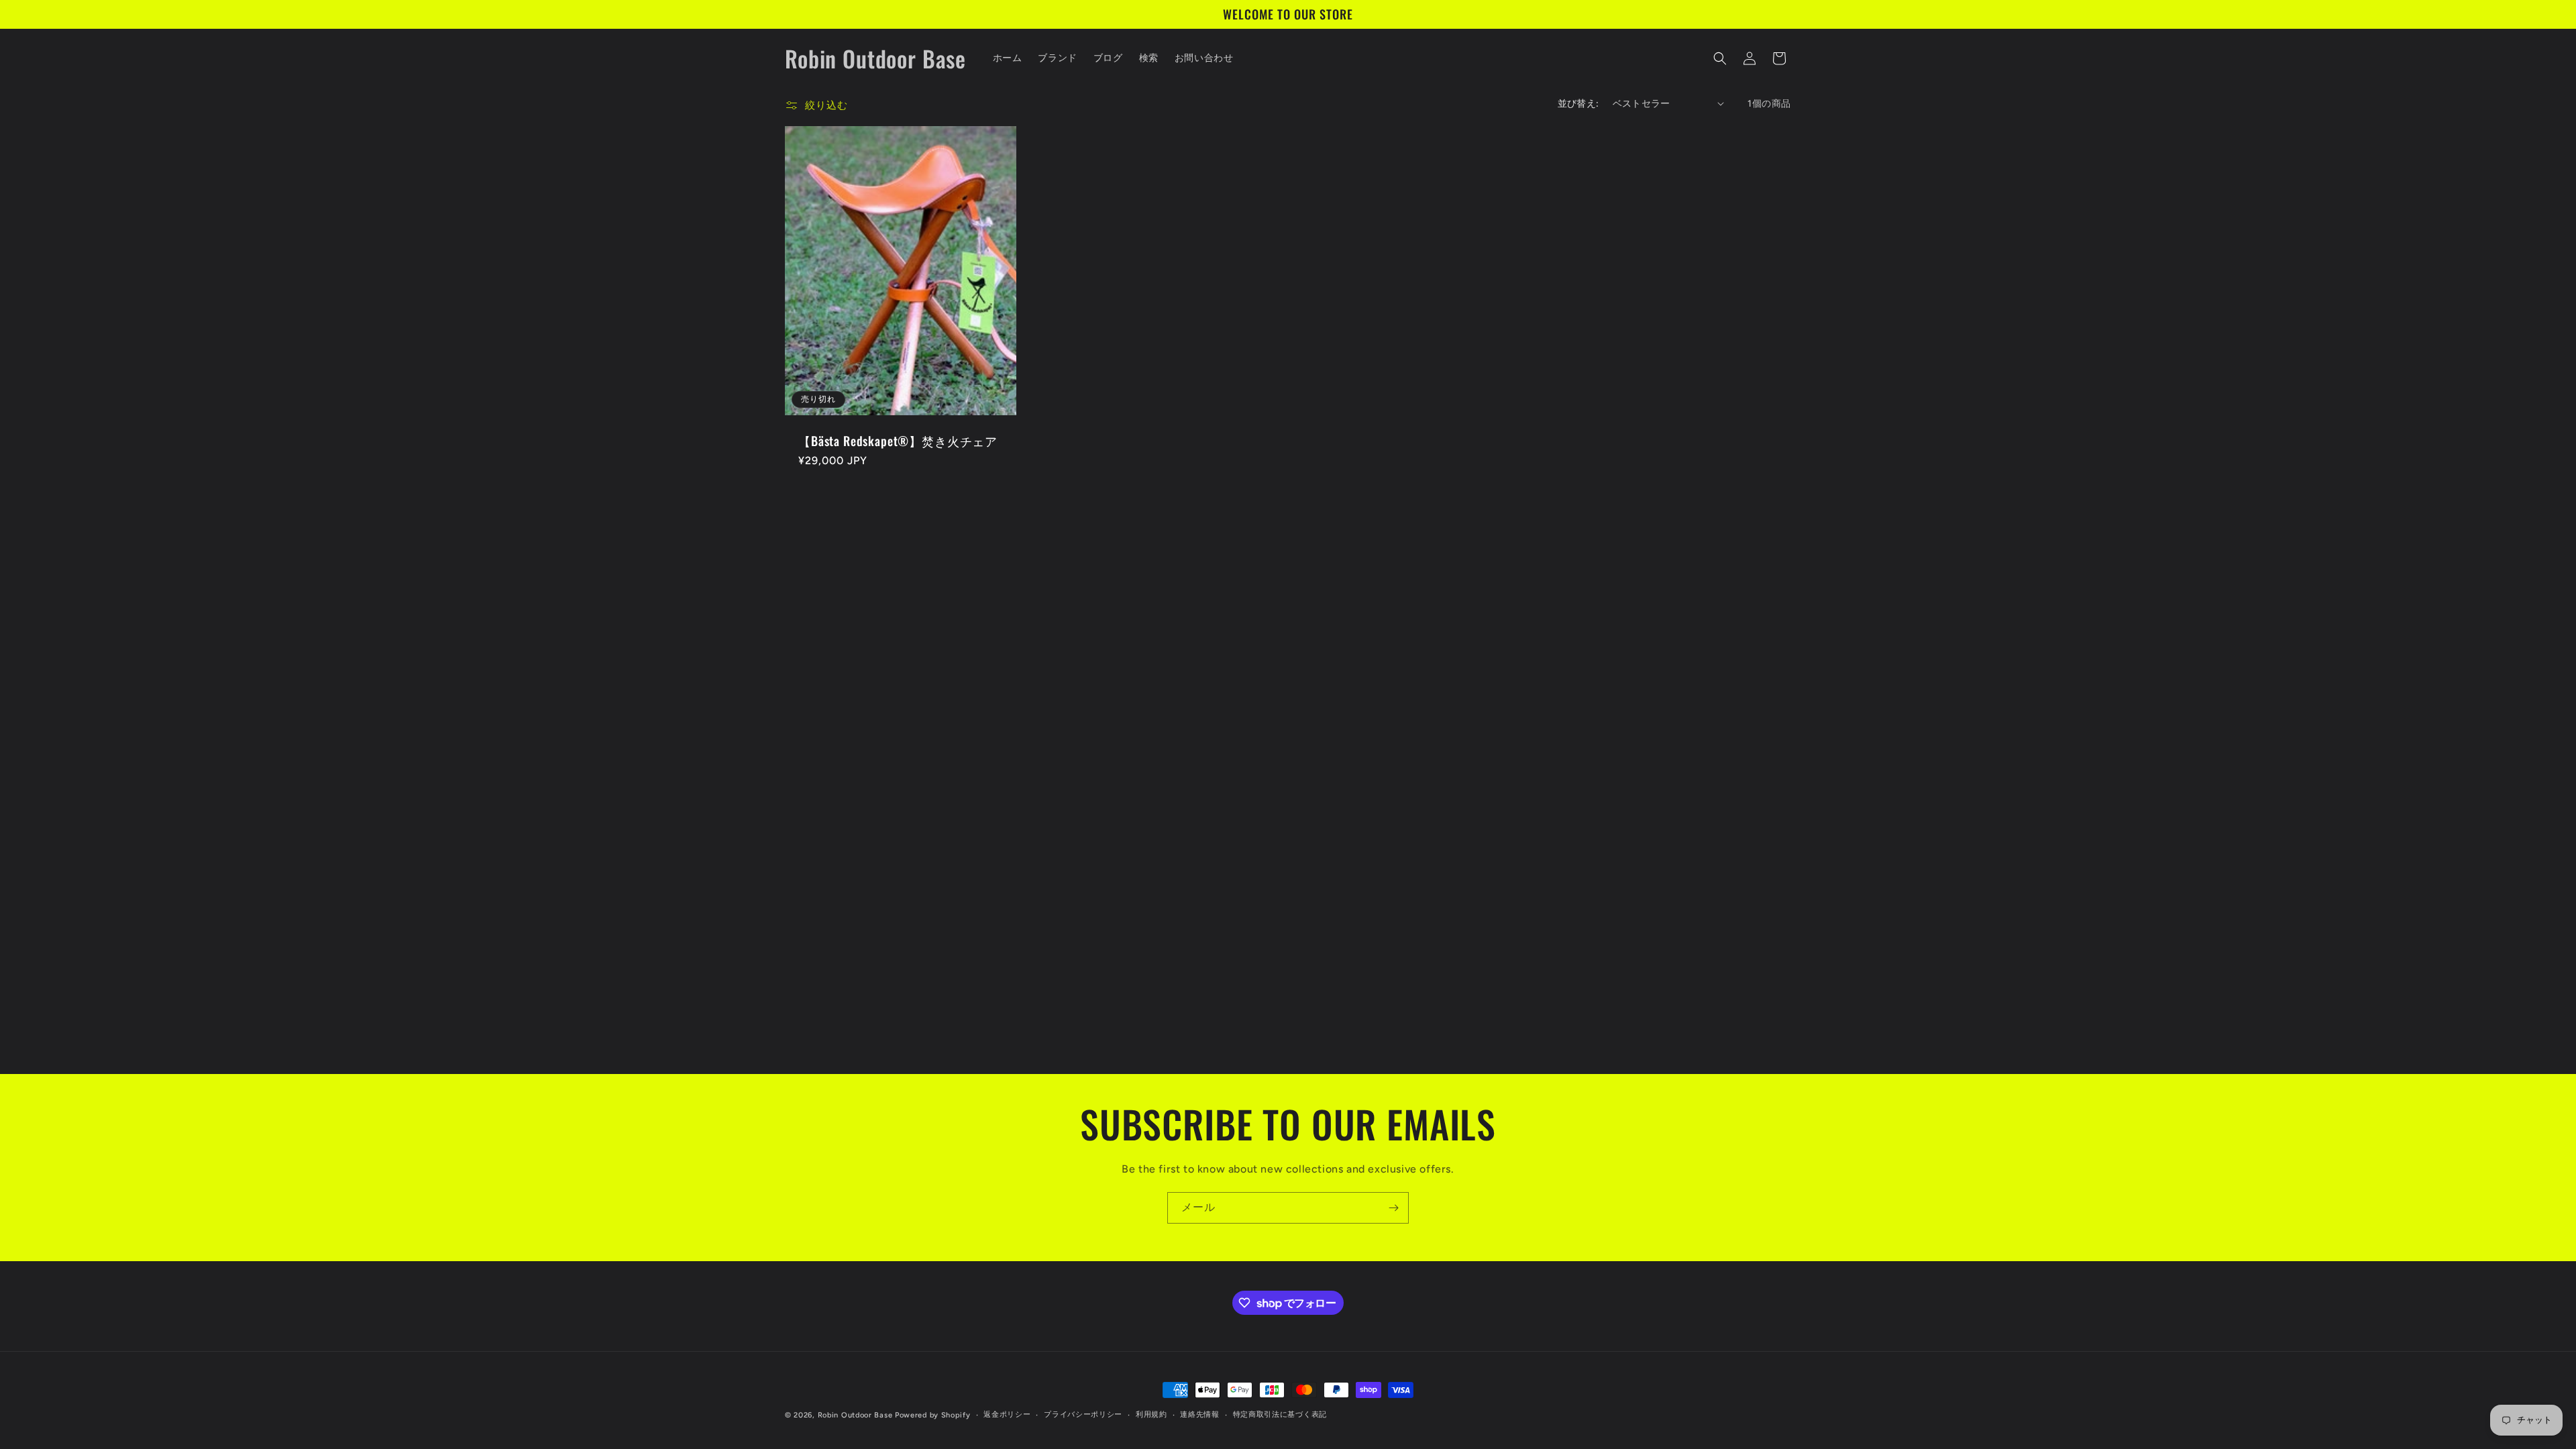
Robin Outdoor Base (855, 1415)
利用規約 (1151, 1414)
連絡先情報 (1200, 1414)
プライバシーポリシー (1083, 1414)
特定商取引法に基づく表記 (1280, 1414)
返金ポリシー (1007, 1414)
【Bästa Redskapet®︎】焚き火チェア (898, 441)
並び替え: (1578, 104)
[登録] (1393, 1208)
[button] (1720, 58)
